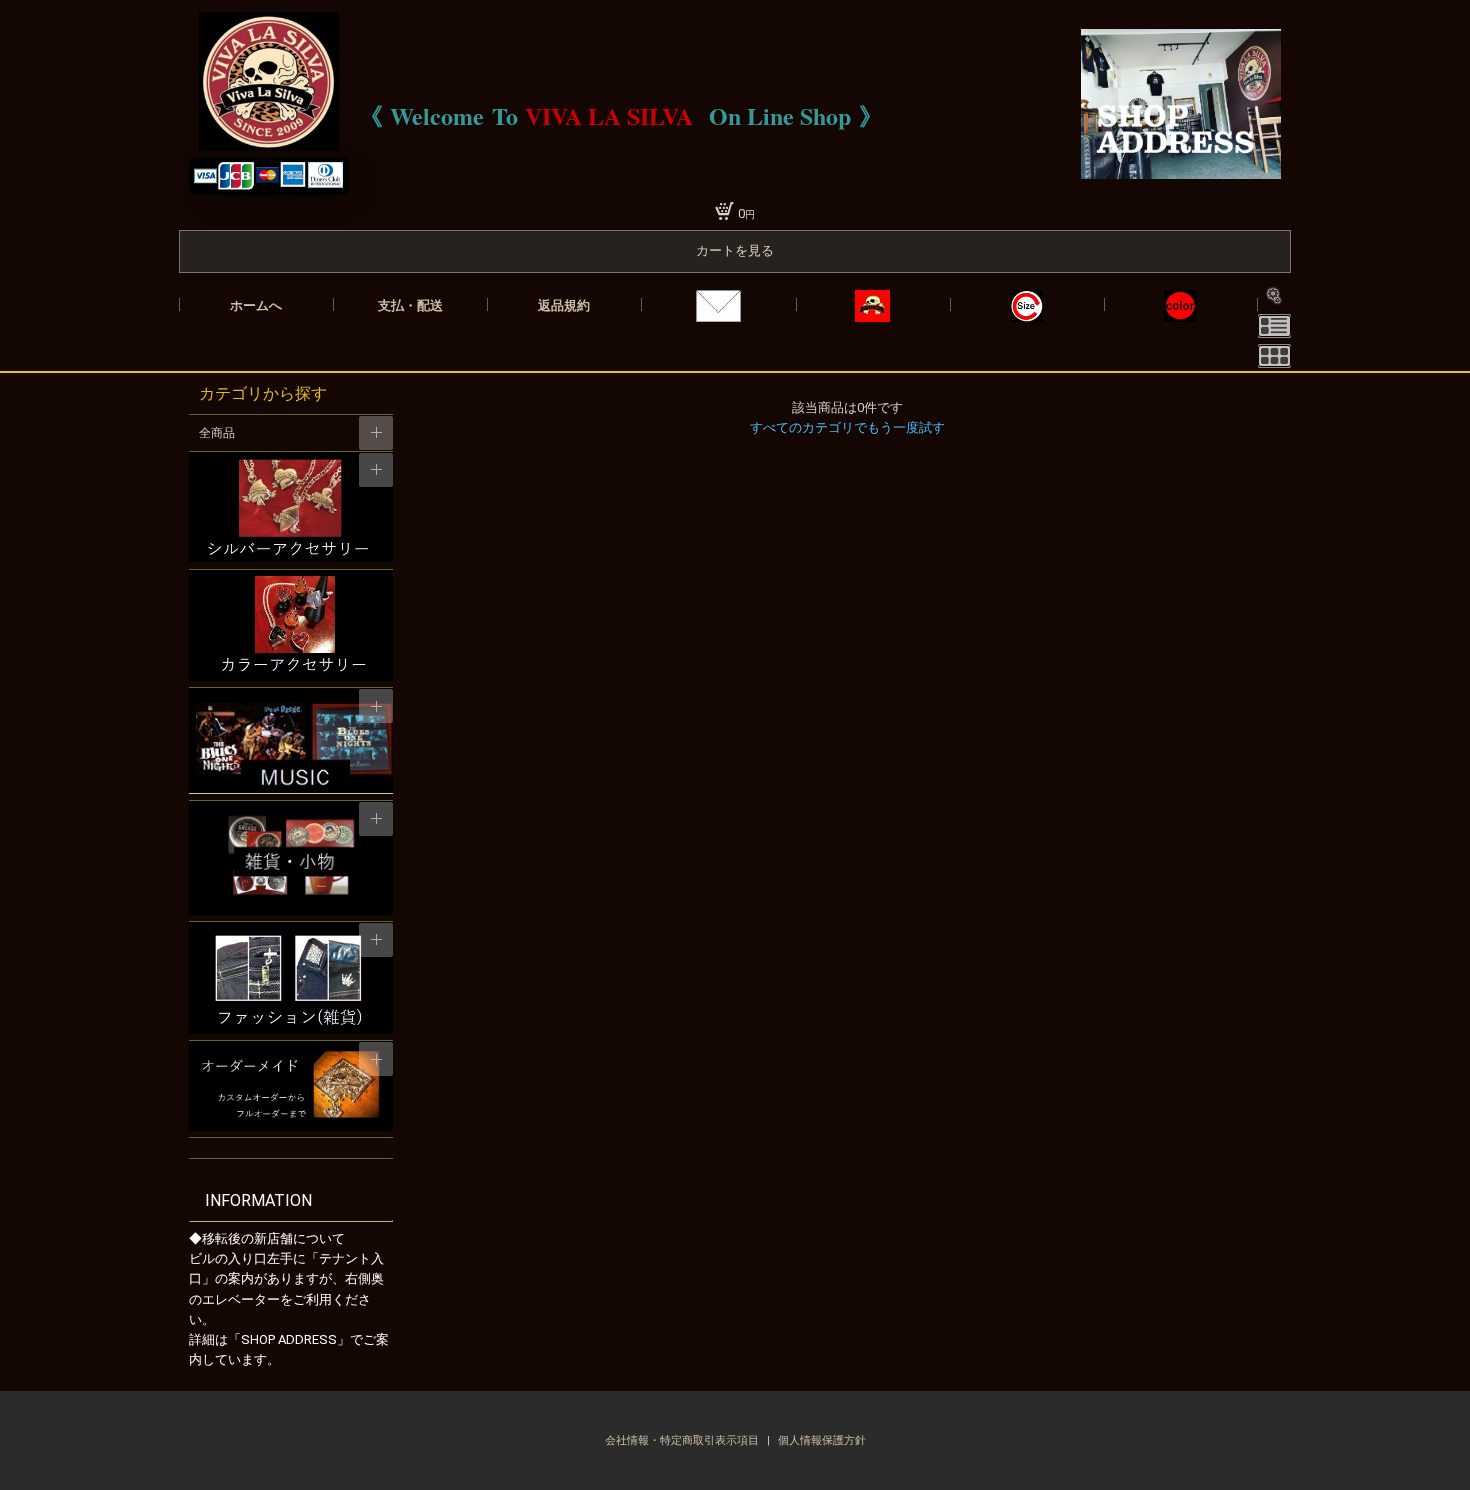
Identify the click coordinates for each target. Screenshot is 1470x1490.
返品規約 (564, 305)
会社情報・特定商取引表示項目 (683, 1440)
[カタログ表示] (1274, 356)
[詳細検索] (1274, 296)
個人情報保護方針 (822, 1440)
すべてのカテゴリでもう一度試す (847, 427)
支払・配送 (410, 305)
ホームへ (256, 305)
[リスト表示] (1274, 326)
